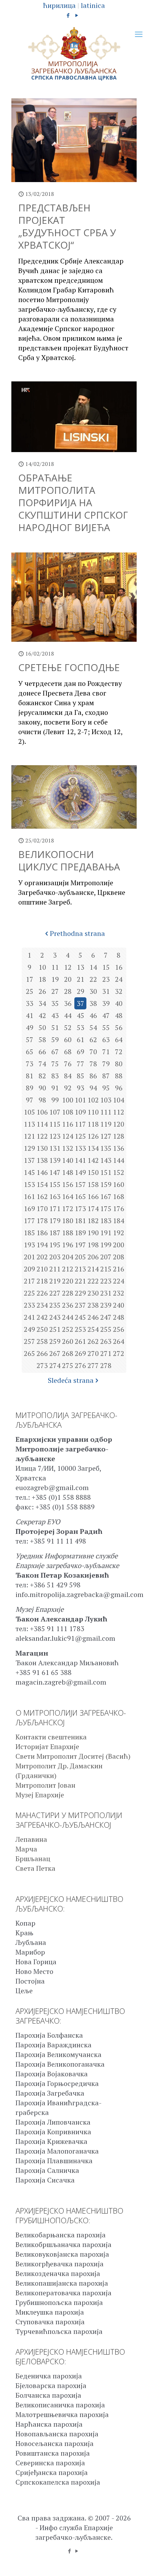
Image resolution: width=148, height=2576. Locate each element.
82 (42, 1076)
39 (106, 1003)
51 (55, 1027)
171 (55, 1209)
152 (119, 1172)
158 (93, 1184)
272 (119, 1353)
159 (106, 1184)
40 (119, 1003)
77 (81, 1064)
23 (106, 979)
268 (68, 1353)
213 (80, 1269)
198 (93, 1245)
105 (29, 1112)
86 (93, 1076)
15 (106, 967)
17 (30, 979)
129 (29, 1148)
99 (55, 1100)
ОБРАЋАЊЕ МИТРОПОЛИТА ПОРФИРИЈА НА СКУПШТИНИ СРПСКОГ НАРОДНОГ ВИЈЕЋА (73, 502)
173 (80, 1209)
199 (106, 1245)
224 (119, 1281)
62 (93, 1040)
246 (93, 1317)
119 (106, 1124)
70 (93, 1052)
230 (93, 1293)
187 (55, 1233)
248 (119, 1317)
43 (55, 1015)
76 (68, 1064)
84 (68, 1076)
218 (42, 1281)
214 (93, 1269)
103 (106, 1100)
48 (119, 1015)
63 (106, 1040)
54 (93, 1027)
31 (106, 991)
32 (119, 991)
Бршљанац (33, 1859)
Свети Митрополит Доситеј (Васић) (73, 1756)
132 (68, 1148)
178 (42, 1221)
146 (42, 1172)
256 (119, 1329)
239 (106, 1305)
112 (119, 1112)
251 (55, 1329)
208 (119, 1257)
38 (93, 1003)
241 (29, 1317)
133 (80, 1148)
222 (93, 1281)
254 (93, 1329)
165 (80, 1196)
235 (55, 1305)
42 (42, 1015)
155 (55, 1184)
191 (106, 1233)
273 (42, 1365)
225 (29, 1293)
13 (81, 967)
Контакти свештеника (51, 1737)
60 (68, 1040)
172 (68, 1209)
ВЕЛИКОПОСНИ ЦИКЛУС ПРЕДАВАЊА (69, 860)
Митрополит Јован (45, 1785)
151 (106, 1172)
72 (119, 1052)
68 (68, 1052)
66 (42, 1052)
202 (42, 1257)
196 (68, 1245)
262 (93, 1341)
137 (29, 1160)
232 (119, 1293)
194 (42, 1245)
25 (30, 991)
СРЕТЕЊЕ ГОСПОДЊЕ (69, 667)
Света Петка (35, 1868)
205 (80, 1257)
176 (119, 1209)
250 (42, 1329)
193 (29, 1245)
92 (68, 1088)
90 (42, 1088)
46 (93, 1015)
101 (80, 1100)
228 (68, 1293)
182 (93, 1221)
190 (93, 1233)
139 (55, 1160)
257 (29, 1341)
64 (119, 1040)
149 (80, 1172)
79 (106, 1064)
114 (42, 1124)
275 (68, 1365)
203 (55, 1257)
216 (119, 1269)
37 (81, 1003)
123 (55, 1136)
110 (93, 1112)
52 (68, 1027)
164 (68, 1196)
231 (106, 1293)
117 (80, 1124)
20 (68, 979)
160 (119, 1184)
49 (30, 1027)
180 (68, 1221)
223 (106, 1281)
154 (42, 1184)
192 (119, 1233)
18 (42, 979)
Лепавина (31, 1839)
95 (106, 1088)
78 (93, 1064)
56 (119, 1027)
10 (42, 967)
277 (93, 1365)
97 (30, 1100)
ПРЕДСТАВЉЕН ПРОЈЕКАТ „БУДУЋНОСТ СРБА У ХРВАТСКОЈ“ (67, 226)
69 (81, 1052)
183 (106, 1221)
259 (55, 1341)
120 (119, 1124)
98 (42, 1100)
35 (55, 1003)
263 (106, 1341)
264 (119, 1341)
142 (93, 1160)
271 (106, 1353)
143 (106, 1160)
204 (68, 1257)
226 (42, 1293)
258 (42, 1341)
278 (106, 1365)
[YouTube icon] (77, 15)
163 (55, 1196)
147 (55, 1172)
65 (30, 1052)
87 (106, 1076)
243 (55, 1317)
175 (106, 1209)
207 (106, 1257)
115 (55, 1124)
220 (68, 1281)
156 (68, 1184)
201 (29, 1257)
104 (119, 1100)
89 (30, 1088)
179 (55, 1221)
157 (80, 1184)
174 (93, 1209)
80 (119, 1064)
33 (30, 1003)
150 (93, 1172)
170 (42, 1209)
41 (30, 1015)
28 (68, 991)
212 (68, 1269)
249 (29, 1329)
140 (68, 1160)
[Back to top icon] (134, 2562)
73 (30, 1064)
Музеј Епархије (40, 1795)
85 (81, 1076)
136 (119, 1148)
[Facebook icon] (68, 15)
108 (68, 1112)
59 (55, 1040)
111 (106, 1112)
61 (81, 1040)
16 (119, 967)
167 (106, 1196)
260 (68, 1341)
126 (93, 1136)
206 (93, 1257)
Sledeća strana (71, 1380)
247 (106, 1317)
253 (80, 1329)
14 (93, 967)
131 (55, 1148)
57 (30, 1040)
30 (93, 991)
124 (68, 1136)
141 (80, 1160)
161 (29, 1196)
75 (55, 1064)
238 (93, 1305)
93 (81, 1088)
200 (119, 1245)
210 (42, 1269)
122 (42, 1136)
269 (80, 1353)
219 (55, 1281)
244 (68, 1317)
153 (29, 1184)
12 (68, 967)
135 (106, 1148)
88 (119, 1076)
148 (68, 1172)
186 (42, 1233)
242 (42, 1317)
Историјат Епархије (47, 1746)
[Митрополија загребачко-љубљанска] (74, 54)
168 (119, 1196)
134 (93, 1148)
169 (29, 1209)
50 (42, 1027)
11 (55, 967)
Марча (26, 1849)
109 (80, 1112)
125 (80, 1136)
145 (29, 1172)
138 (42, 1160)
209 (29, 1269)
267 (55, 1353)
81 (30, 1076)
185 (29, 1233)
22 (93, 979)
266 (42, 1353)
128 (119, 1136)
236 (68, 1305)
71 (106, 1052)
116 (68, 1124)
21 (81, 979)
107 (55, 1112)
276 (80, 1365)
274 (55, 1365)
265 (29, 1353)
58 (42, 1040)
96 (119, 1088)
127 (106, 1136)
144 (119, 1160)
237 (80, 1305)
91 (55, 1088)
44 (68, 1015)
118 (93, 1124)
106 (42, 1112)
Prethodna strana (77, 933)
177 (29, 1221)
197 (80, 1245)
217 (29, 1281)
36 (68, 1003)
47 (106, 1015)
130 (42, 1148)
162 (42, 1196)
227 (55, 1293)
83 (55, 1076)
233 (29, 1305)
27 (55, 991)
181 (80, 1221)
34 (42, 1003)
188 (68, 1233)
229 (80, 1293)
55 (106, 1027)
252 (68, 1329)
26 (42, 991)
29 (81, 991)
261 (80, 1341)
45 (81, 1015)
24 (119, 979)
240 (119, 1305)
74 (42, 1064)
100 (68, 1100)
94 (93, 1088)
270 (93, 1353)
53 (81, 1027)
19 (55, 979)
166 (93, 1196)
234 (42, 1305)
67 (55, 1052)
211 (55, 1269)
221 (80, 1281)
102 (93, 1100)
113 (29, 1124)
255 (106, 1329)
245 (80, 1317)
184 (119, 1221)
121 (29, 1136)
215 (106, 1269)
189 (80, 1233)
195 (55, 1245)
